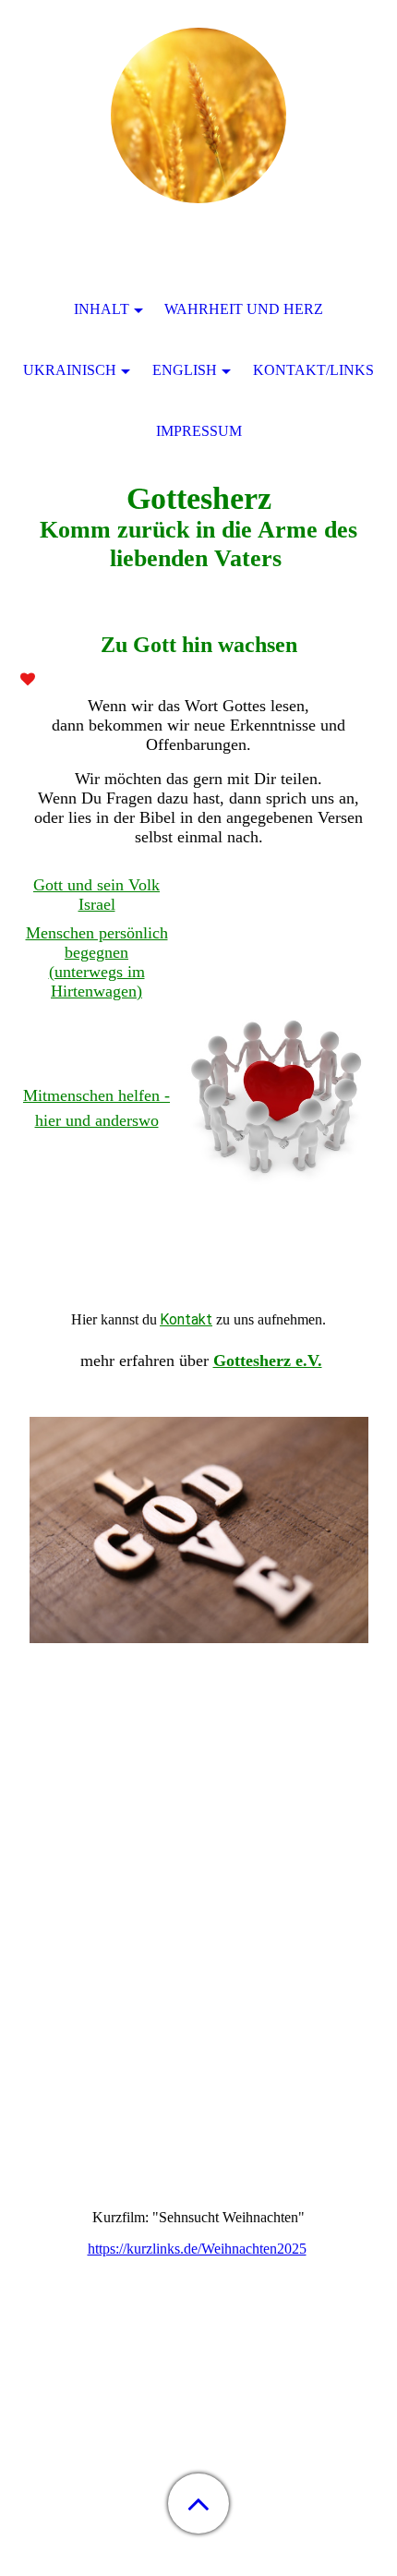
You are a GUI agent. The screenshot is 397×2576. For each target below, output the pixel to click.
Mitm (42, 1095)
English (185, 370)
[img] (198, 115)
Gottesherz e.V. (268, 1361)
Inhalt (102, 309)
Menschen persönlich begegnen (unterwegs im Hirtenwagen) (97, 962)
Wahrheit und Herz (244, 309)
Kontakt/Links (313, 370)
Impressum (199, 431)
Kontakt (186, 1319)
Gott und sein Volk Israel (96, 895)
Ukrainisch (70, 370)
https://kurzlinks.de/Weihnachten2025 (197, 2249)
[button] (198, 2503)
